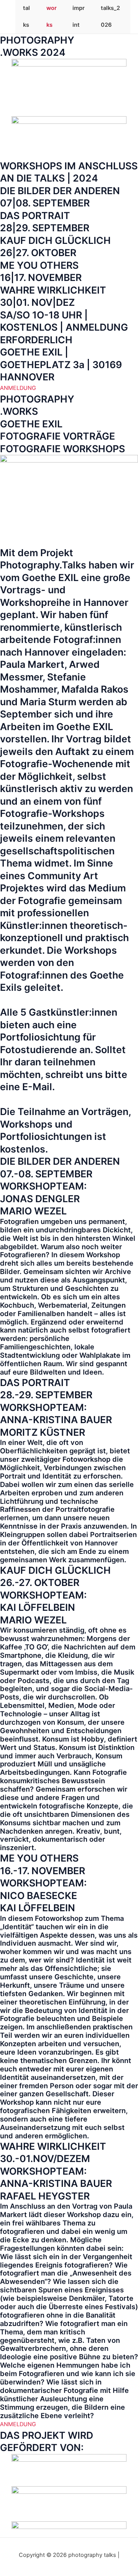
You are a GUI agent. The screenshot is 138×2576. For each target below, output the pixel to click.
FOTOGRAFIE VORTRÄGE (58, 436)
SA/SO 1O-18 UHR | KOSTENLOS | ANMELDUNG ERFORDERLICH (64, 327)
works (52, 16)
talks (26, 16)
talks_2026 (110, 16)
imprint (79, 16)
